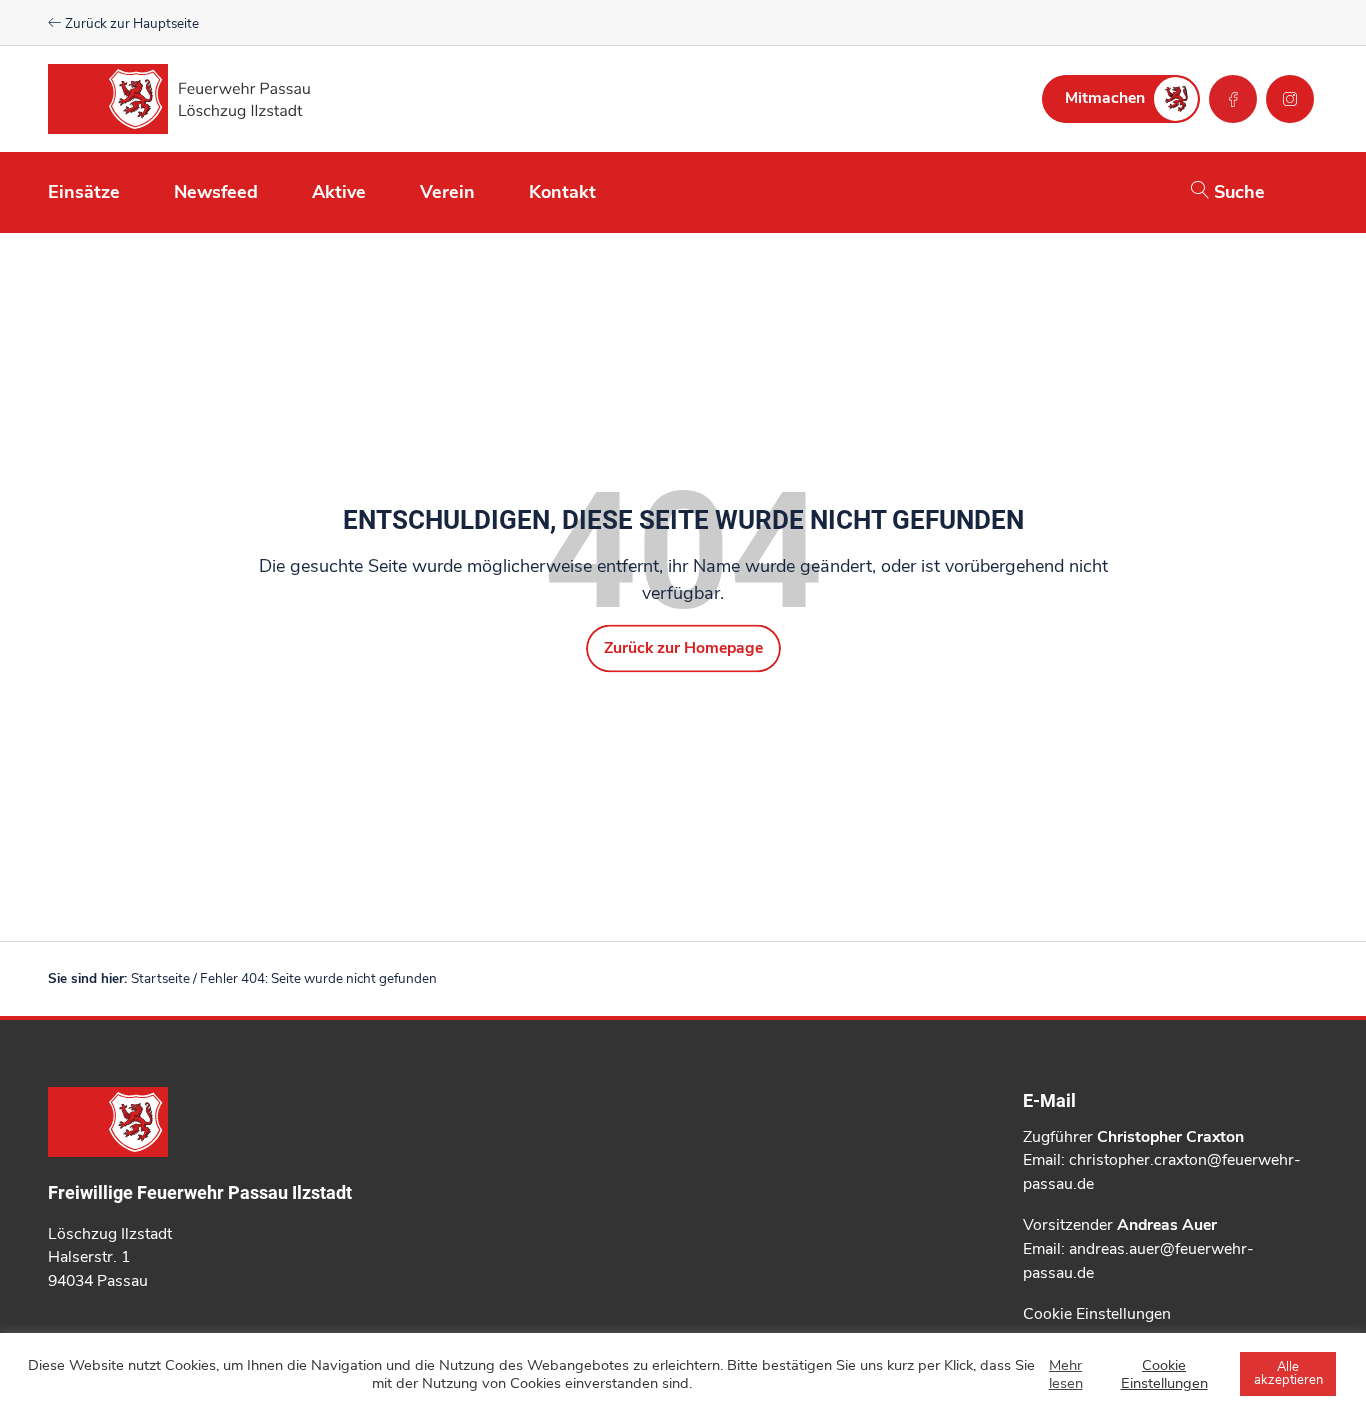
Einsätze (84, 192)
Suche (1237, 192)
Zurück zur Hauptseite (130, 23)
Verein (447, 192)
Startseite (160, 978)
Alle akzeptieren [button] (1288, 1373)
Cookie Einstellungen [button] (1097, 1314)
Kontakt (562, 192)
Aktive (339, 192)
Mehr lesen (1066, 1374)
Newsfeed (216, 192)
